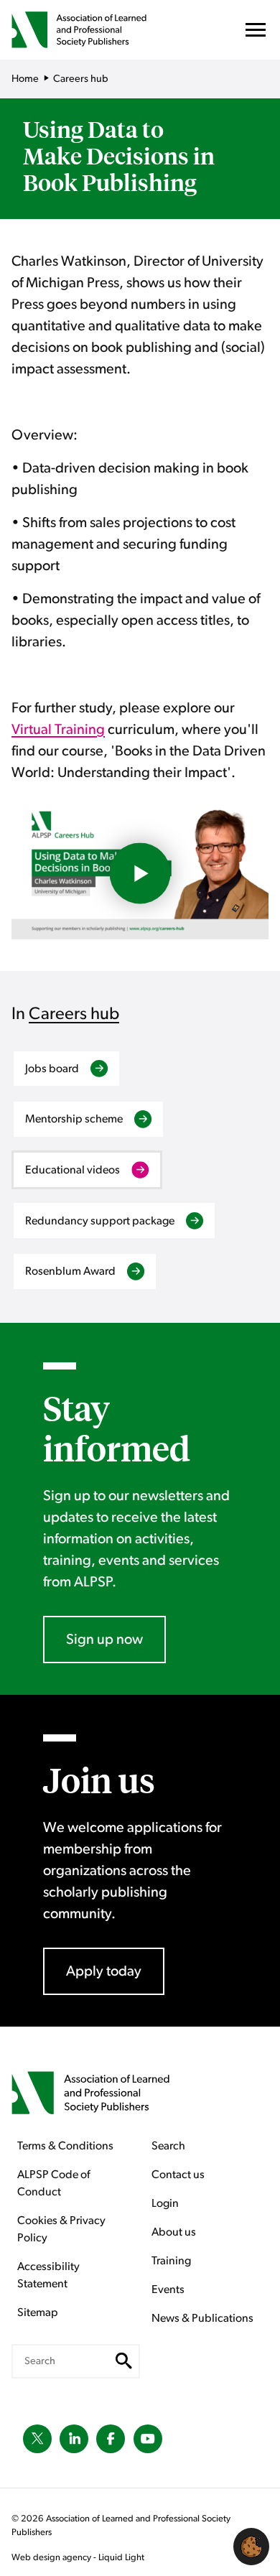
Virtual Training (58, 730)
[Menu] (256, 33)
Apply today (104, 1971)
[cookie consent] (251, 2547)
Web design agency (52, 2558)
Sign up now (104, 1640)
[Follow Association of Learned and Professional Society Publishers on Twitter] (37, 2439)
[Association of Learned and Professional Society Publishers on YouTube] (148, 2439)
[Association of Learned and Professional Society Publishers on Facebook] (111, 2439)
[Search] (124, 2361)
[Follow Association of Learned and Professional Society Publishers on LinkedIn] (74, 2439)
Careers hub (74, 1014)
